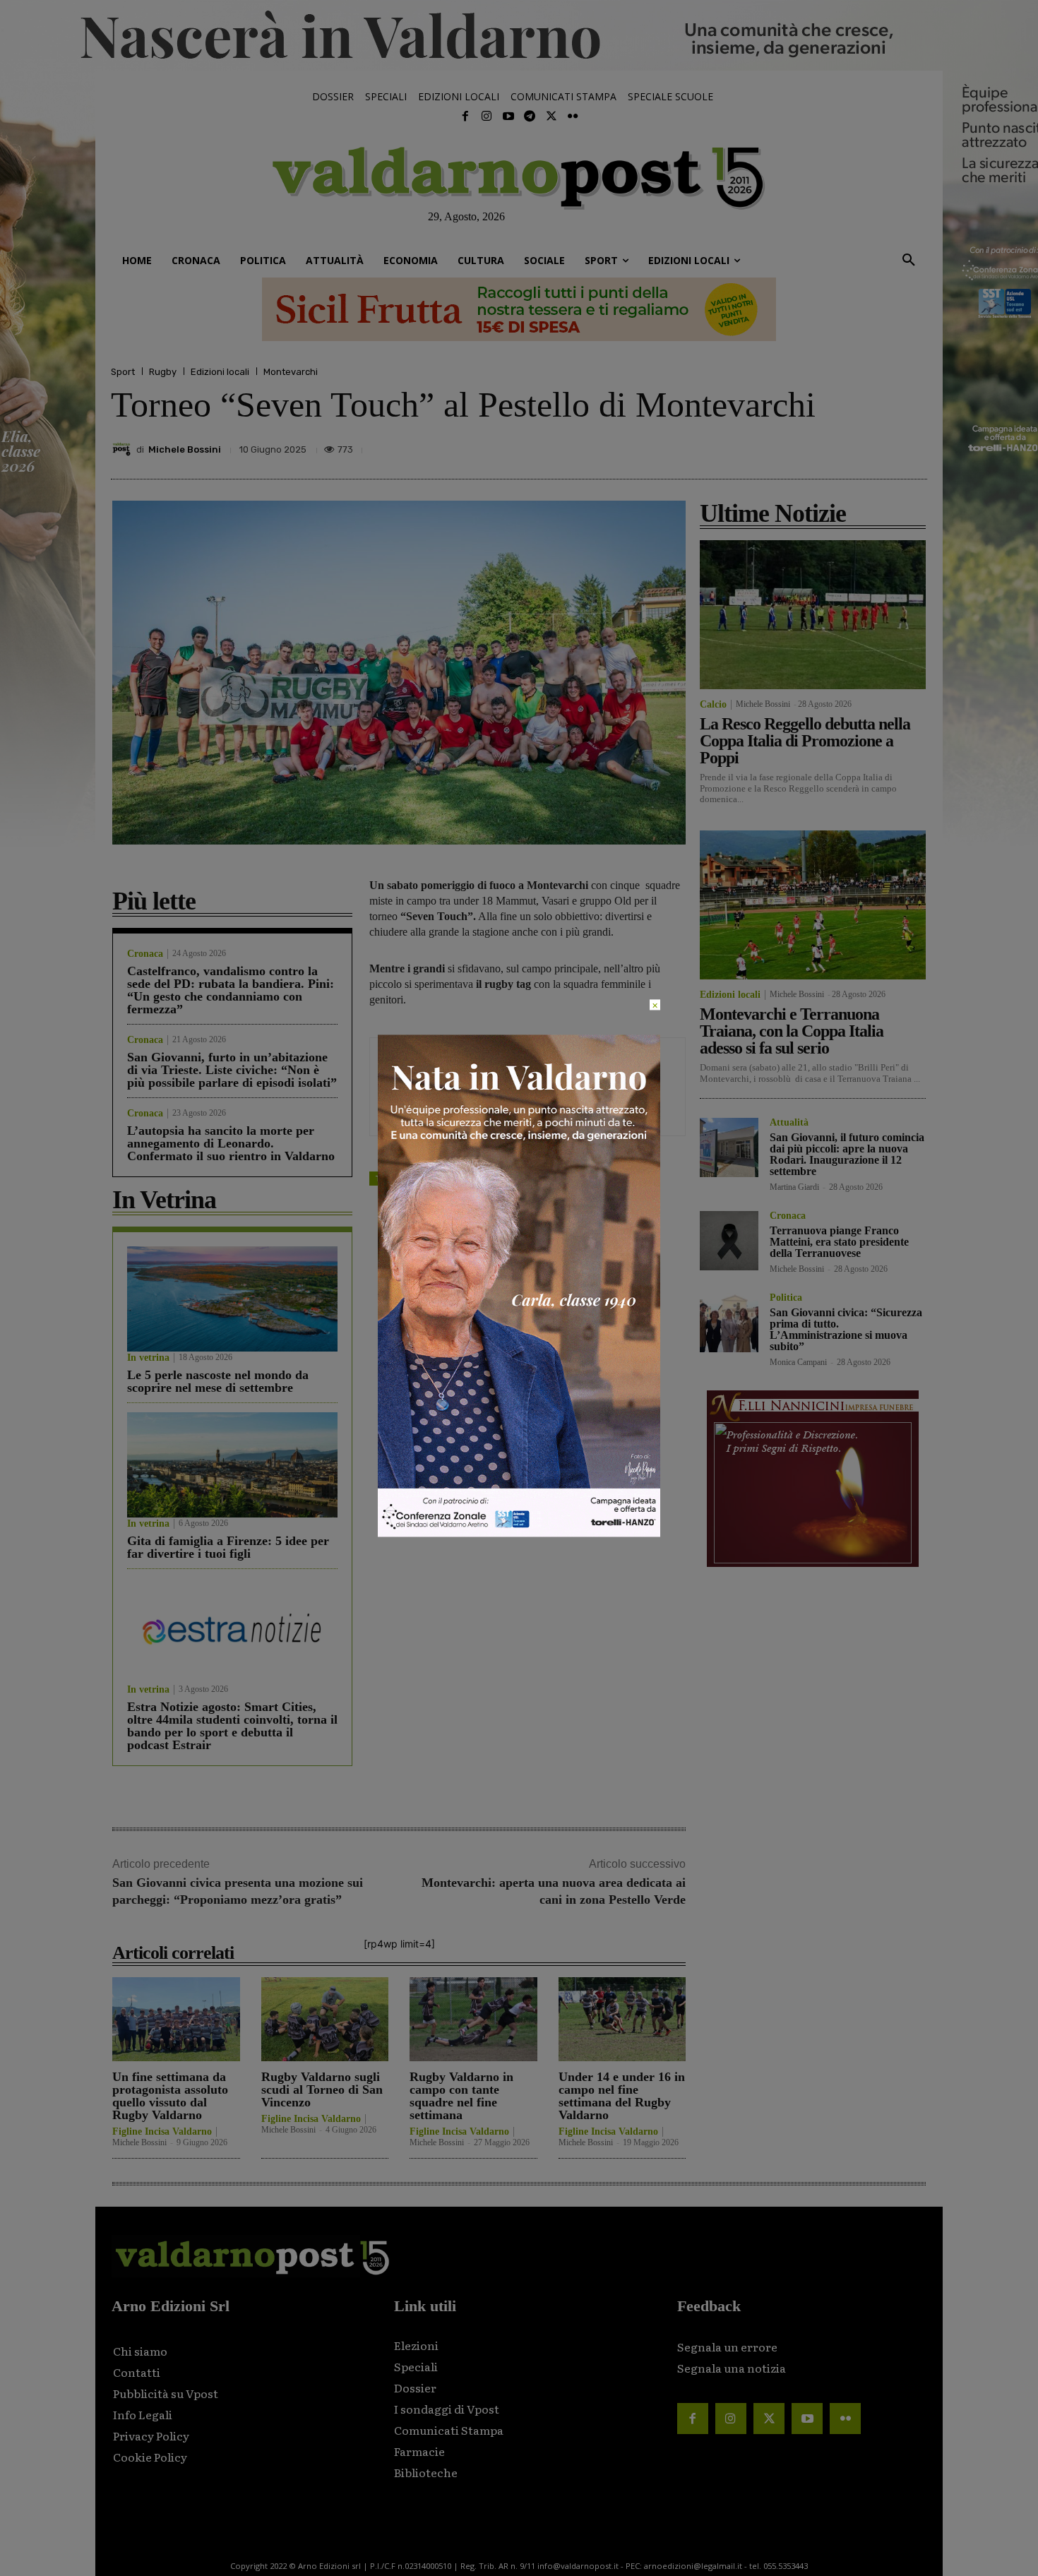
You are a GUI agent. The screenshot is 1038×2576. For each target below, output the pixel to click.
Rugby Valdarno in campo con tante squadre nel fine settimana (461, 2096)
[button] (909, 261)
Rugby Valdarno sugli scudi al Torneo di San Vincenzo (322, 2089)
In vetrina (148, 1358)
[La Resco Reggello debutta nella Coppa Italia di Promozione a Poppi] (813, 615)
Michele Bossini (185, 449)
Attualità (789, 1123)
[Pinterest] (814, 446)
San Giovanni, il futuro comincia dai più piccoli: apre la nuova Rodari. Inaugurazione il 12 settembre (847, 1154)
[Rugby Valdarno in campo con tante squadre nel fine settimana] (473, 2019)
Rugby (163, 372)
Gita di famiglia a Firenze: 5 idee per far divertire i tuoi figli (228, 1547)
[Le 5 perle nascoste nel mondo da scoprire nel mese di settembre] (232, 1299)
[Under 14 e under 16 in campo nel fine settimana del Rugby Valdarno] (622, 2019)
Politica (786, 1298)
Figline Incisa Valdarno (162, 2132)
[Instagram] (487, 117)
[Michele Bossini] (124, 449)
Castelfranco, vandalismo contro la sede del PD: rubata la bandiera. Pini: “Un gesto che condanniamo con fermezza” (231, 990)
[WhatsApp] (879, 446)
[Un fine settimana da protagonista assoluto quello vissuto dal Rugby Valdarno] (176, 2019)
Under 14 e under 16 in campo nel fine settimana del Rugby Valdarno (622, 2096)
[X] (782, 446)
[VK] (847, 446)
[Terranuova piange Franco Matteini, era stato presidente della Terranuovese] (729, 1240)
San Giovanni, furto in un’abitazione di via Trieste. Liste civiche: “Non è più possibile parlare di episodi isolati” (232, 1070)
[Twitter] (551, 117)
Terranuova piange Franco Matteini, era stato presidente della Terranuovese (839, 1242)
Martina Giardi (794, 1187)
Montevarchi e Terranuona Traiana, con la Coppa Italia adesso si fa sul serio (792, 1031)
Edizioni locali (220, 372)
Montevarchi (291, 372)
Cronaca (145, 954)
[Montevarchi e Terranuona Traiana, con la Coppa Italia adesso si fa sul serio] (813, 905)
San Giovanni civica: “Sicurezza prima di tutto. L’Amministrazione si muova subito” (846, 1329)
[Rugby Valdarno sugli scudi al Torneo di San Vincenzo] (325, 2019)
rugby (422, 1178)
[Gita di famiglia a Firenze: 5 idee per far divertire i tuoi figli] (232, 1465)
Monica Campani (798, 1362)
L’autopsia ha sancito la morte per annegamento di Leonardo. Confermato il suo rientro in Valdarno (231, 1143)
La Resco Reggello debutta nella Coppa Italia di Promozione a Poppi (805, 741)
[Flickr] (573, 117)
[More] (912, 446)
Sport (123, 372)
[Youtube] (508, 117)
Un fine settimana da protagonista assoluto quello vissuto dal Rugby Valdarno (170, 2096)
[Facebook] (465, 117)
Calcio (713, 705)
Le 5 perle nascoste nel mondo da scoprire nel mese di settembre (218, 1381)
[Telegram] (530, 117)
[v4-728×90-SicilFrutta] (519, 309)
